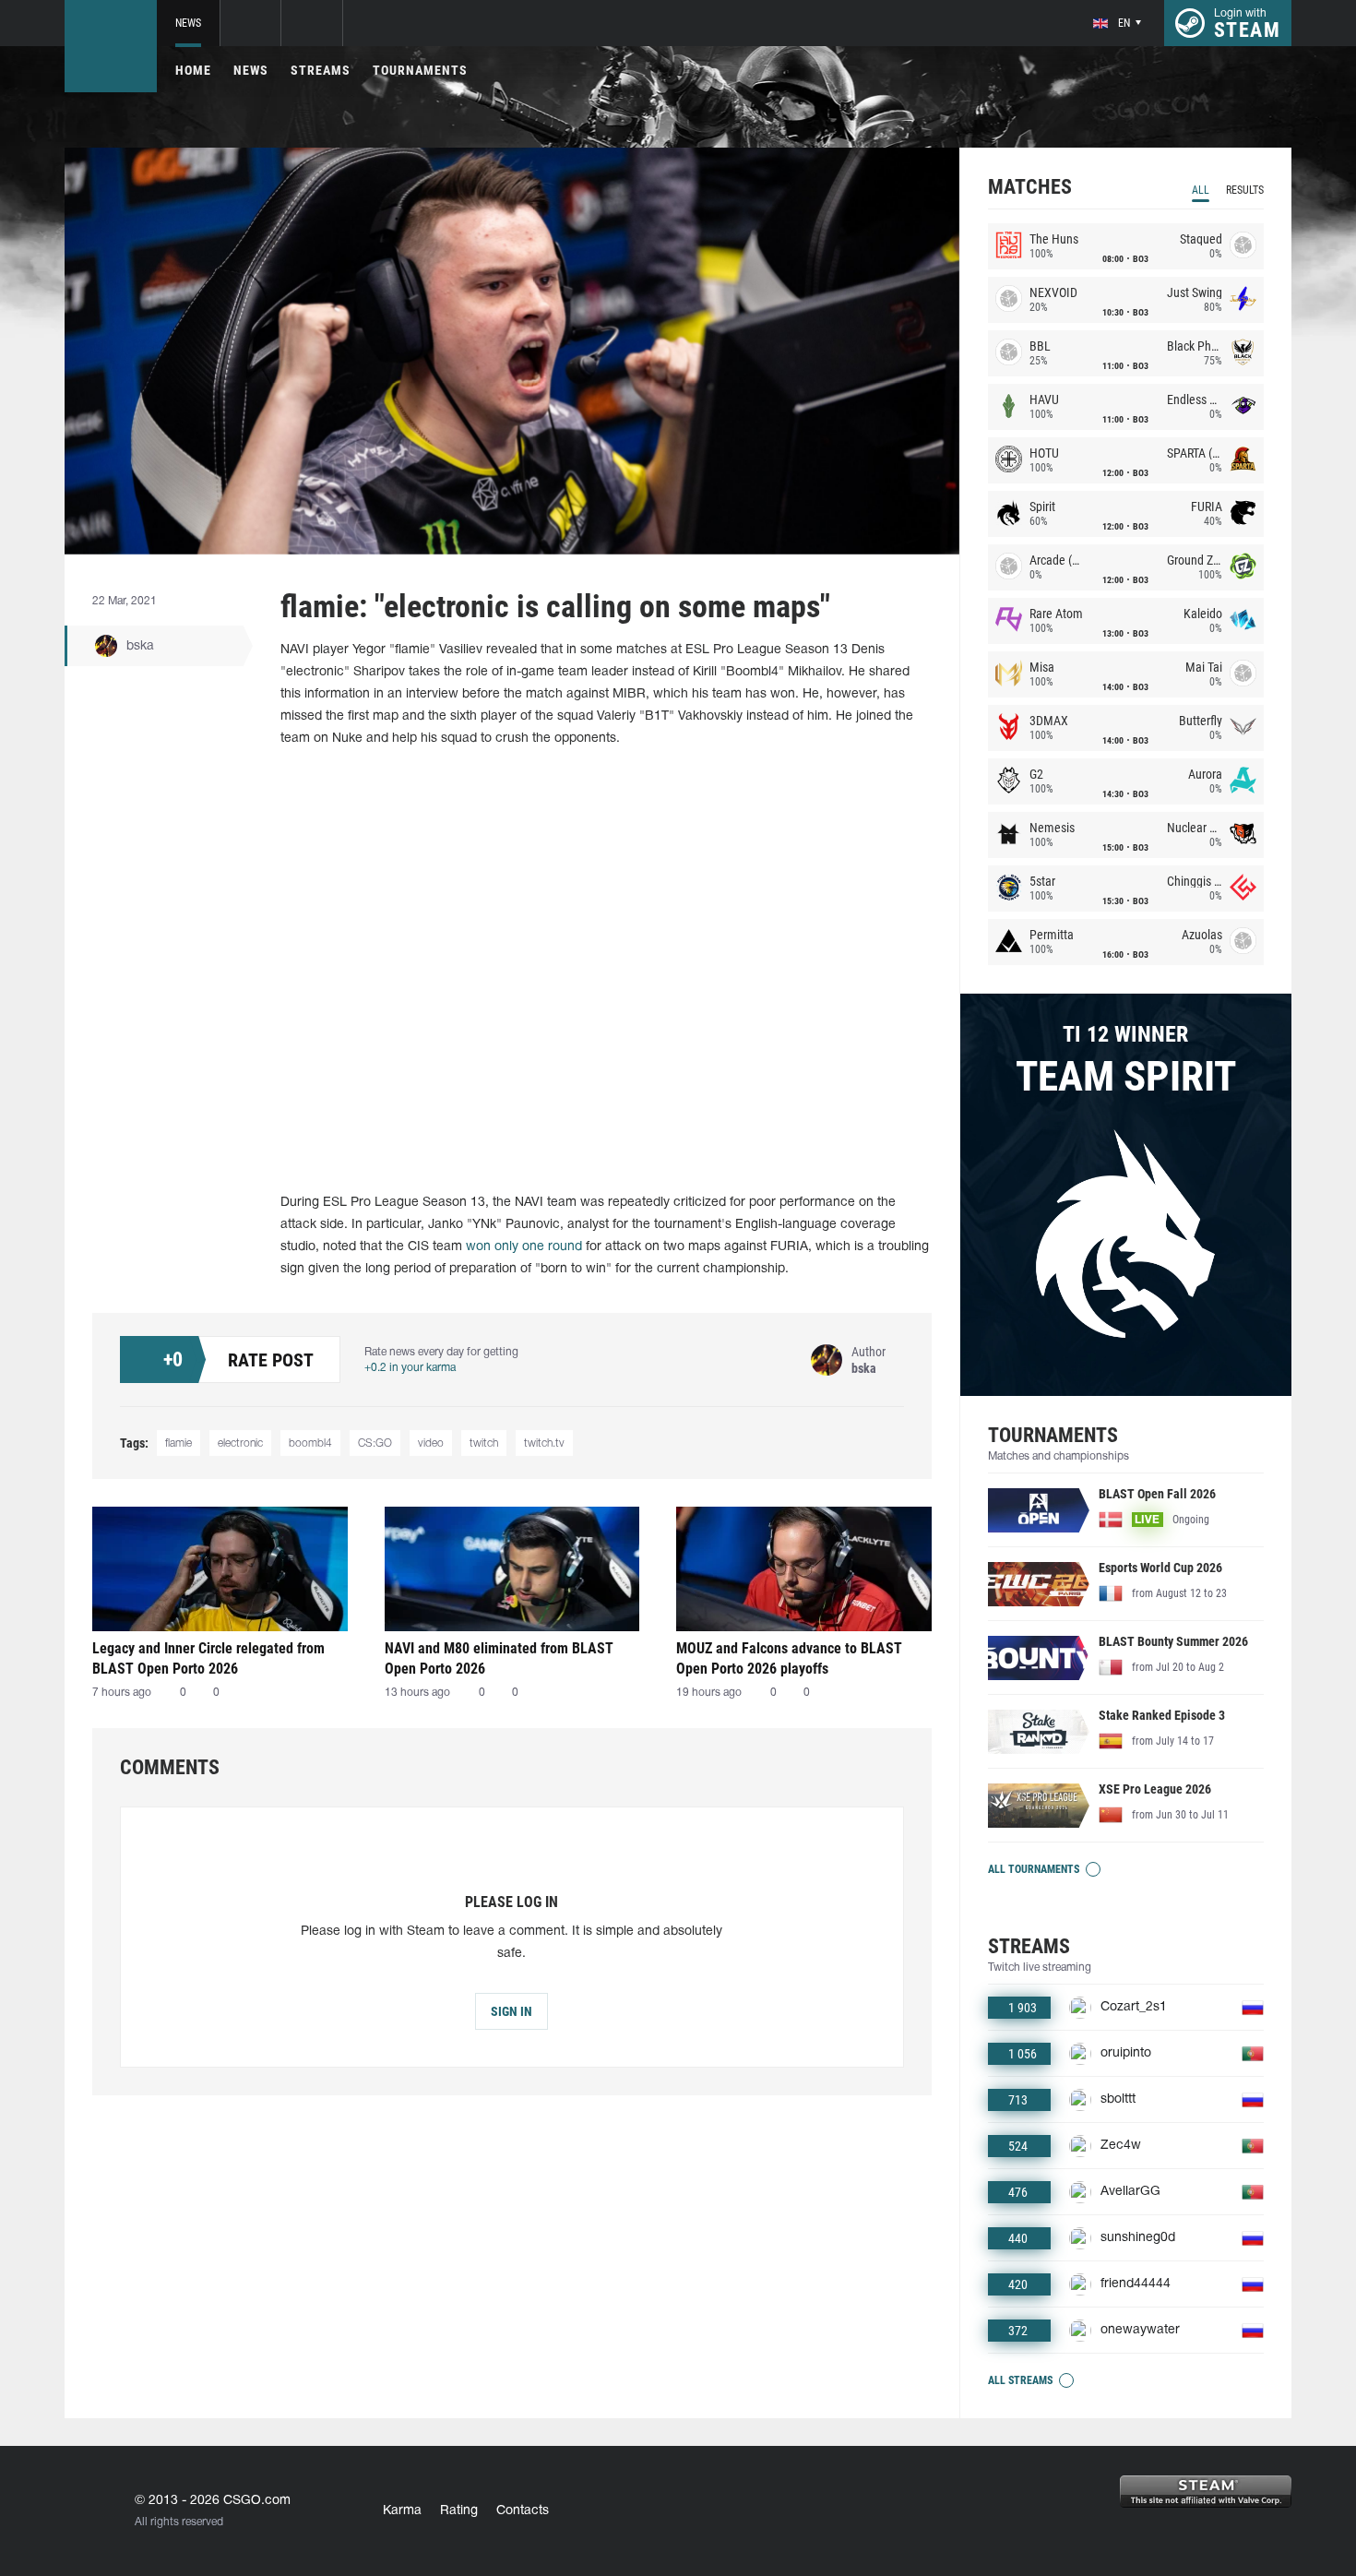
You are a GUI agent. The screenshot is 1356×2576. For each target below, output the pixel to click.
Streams (321, 70)
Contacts (523, 2511)
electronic (240, 1443)
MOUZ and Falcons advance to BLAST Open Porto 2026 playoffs (789, 1658)
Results (1245, 190)
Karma (402, 2511)
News (188, 23)
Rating (459, 2511)
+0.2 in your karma (410, 1368)
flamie (178, 1443)
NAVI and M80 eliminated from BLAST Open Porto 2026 (499, 1658)
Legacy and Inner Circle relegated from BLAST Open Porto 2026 (208, 1658)
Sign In (511, 2011)
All (1201, 190)
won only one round (524, 1247)
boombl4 (310, 1443)
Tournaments (420, 70)
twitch (484, 1443)
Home (193, 70)
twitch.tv (544, 1443)
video (431, 1443)
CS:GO (375, 1443)
